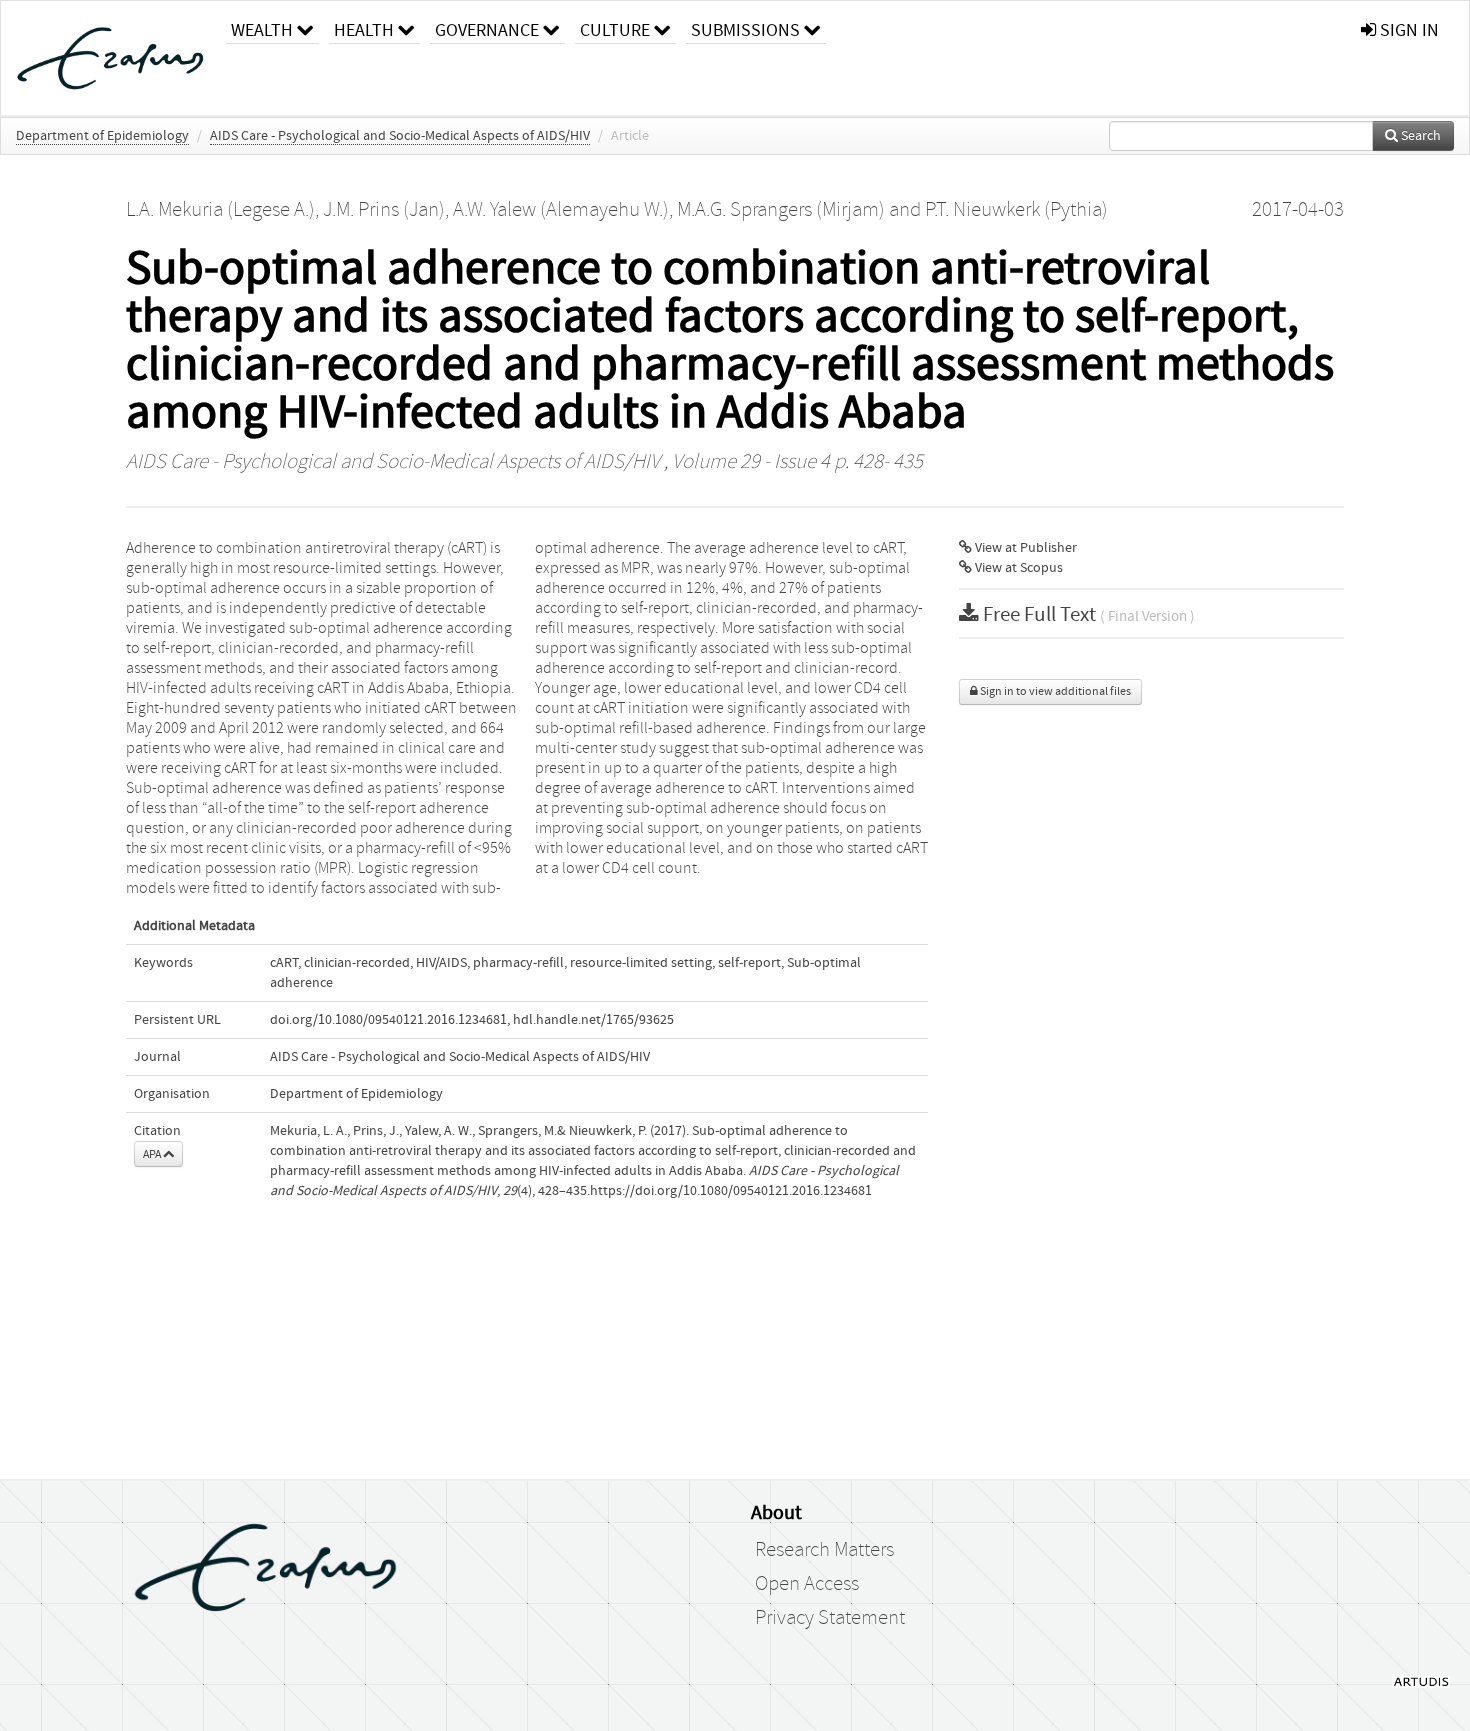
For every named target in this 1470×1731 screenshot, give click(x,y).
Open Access (807, 1584)
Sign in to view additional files (1054, 691)
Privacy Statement (830, 1618)
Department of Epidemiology (102, 136)
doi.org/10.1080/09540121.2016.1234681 (388, 1020)
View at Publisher (1024, 548)
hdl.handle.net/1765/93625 (593, 1020)
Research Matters (824, 1550)
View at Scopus (1017, 568)
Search (1419, 136)
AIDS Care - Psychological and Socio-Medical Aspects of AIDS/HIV (400, 136)
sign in (1407, 30)
